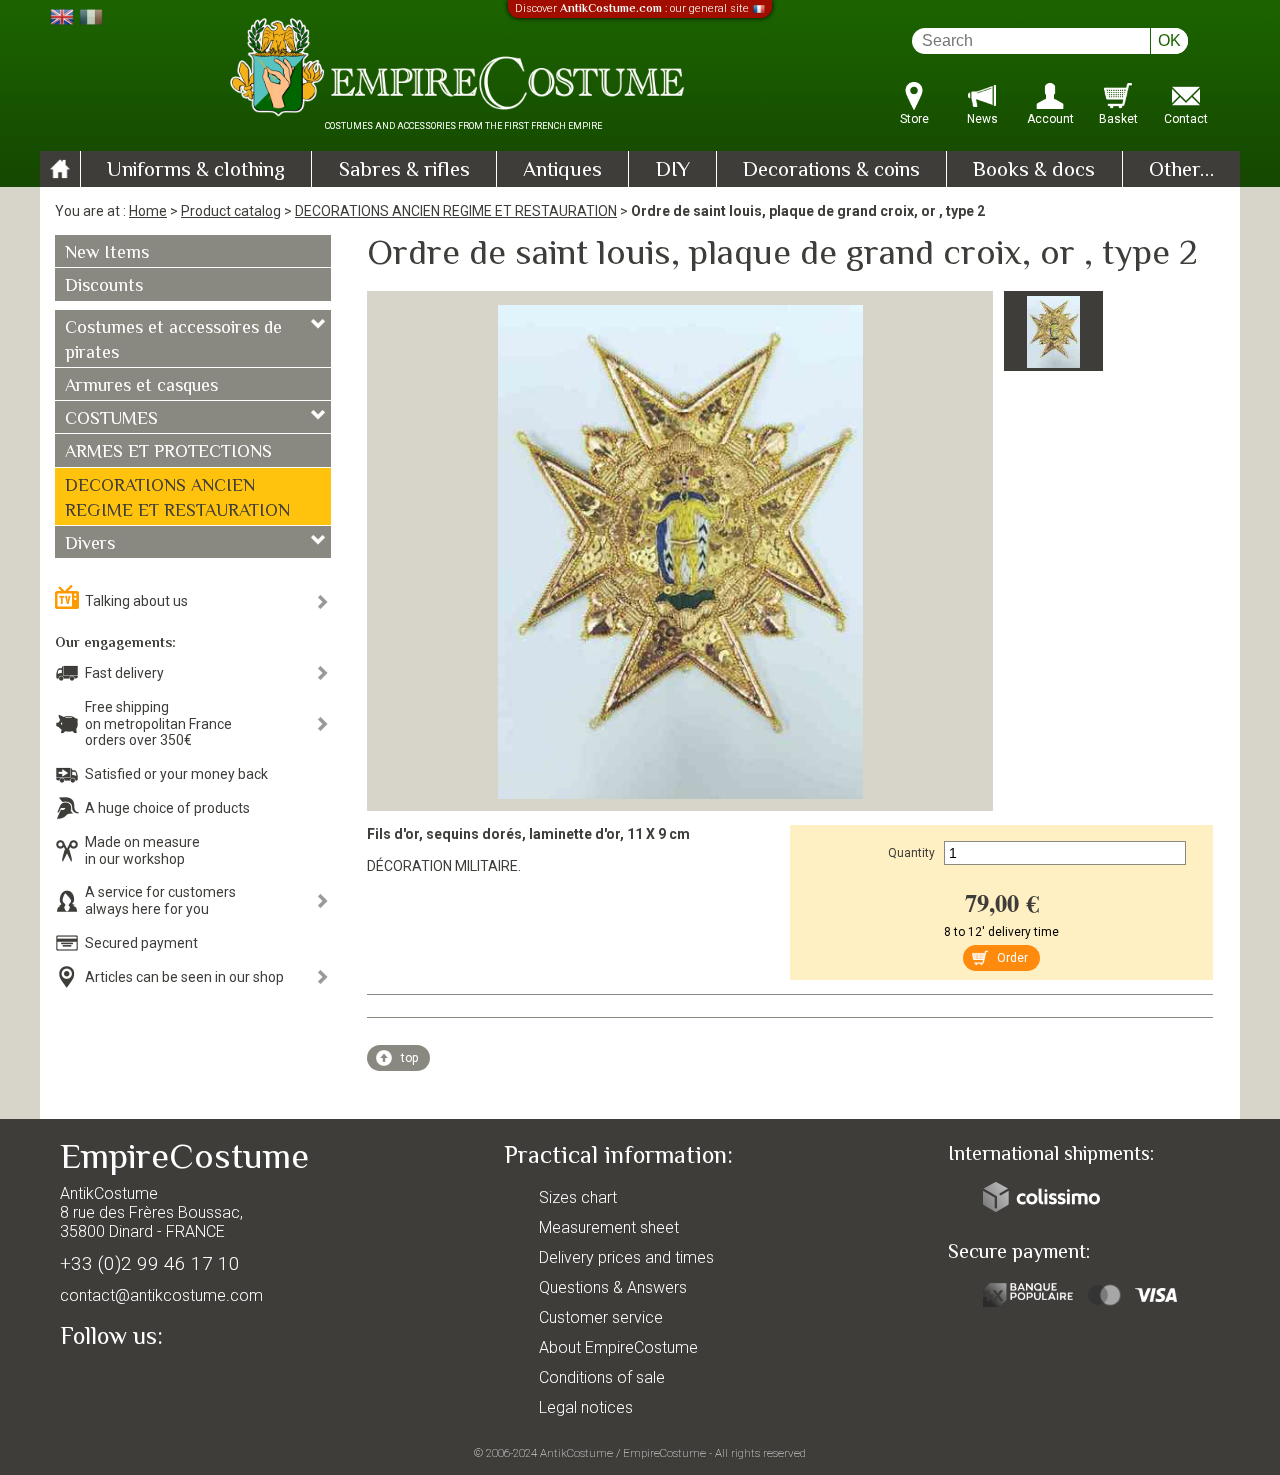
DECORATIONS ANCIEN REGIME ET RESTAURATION (456, 211)
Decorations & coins (831, 171)
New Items (107, 254)
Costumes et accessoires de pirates (173, 341)
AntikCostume (576, 1453)
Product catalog (231, 211)
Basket (1118, 119)
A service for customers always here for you (160, 900)
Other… (1181, 171)
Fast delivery (124, 673)
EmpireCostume (664, 1453)
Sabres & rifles (404, 171)
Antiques (562, 171)
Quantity (911, 853)
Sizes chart (578, 1197)
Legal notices (586, 1407)
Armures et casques (141, 387)
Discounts (104, 287)
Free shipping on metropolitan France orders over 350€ (158, 724)
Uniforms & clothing (196, 171)
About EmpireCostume (618, 1347)
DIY (673, 171)
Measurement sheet (609, 1227)
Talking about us (136, 601)
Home (148, 211)
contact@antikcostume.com (161, 1295)
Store (914, 119)
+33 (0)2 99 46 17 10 (150, 1263)
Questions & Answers (613, 1287)
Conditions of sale (602, 1377)
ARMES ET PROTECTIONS (168, 453)
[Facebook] (110, 1382)
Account (1050, 119)
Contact (1186, 119)
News (982, 119)
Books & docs (1034, 171)
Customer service (601, 1317)
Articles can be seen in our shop (184, 977)
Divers (90, 545)
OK (1169, 40)
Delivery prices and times (626, 1257)
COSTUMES (111, 420)
